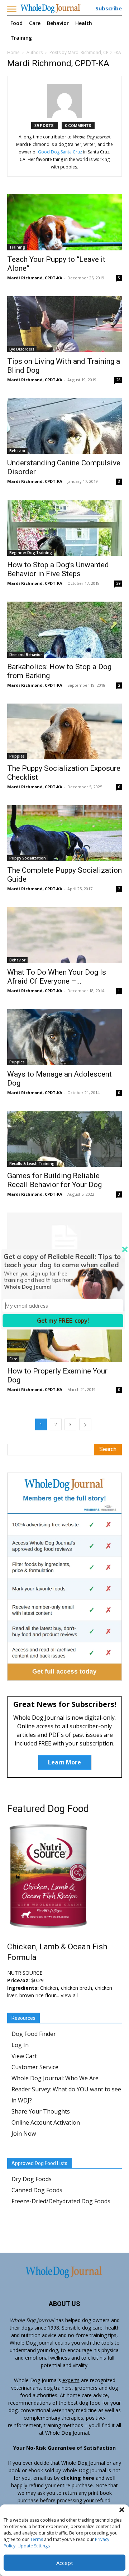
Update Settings (34, 2546)
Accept (65, 2563)
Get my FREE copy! (63, 1321)
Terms (37, 2539)
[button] (122, 2510)
